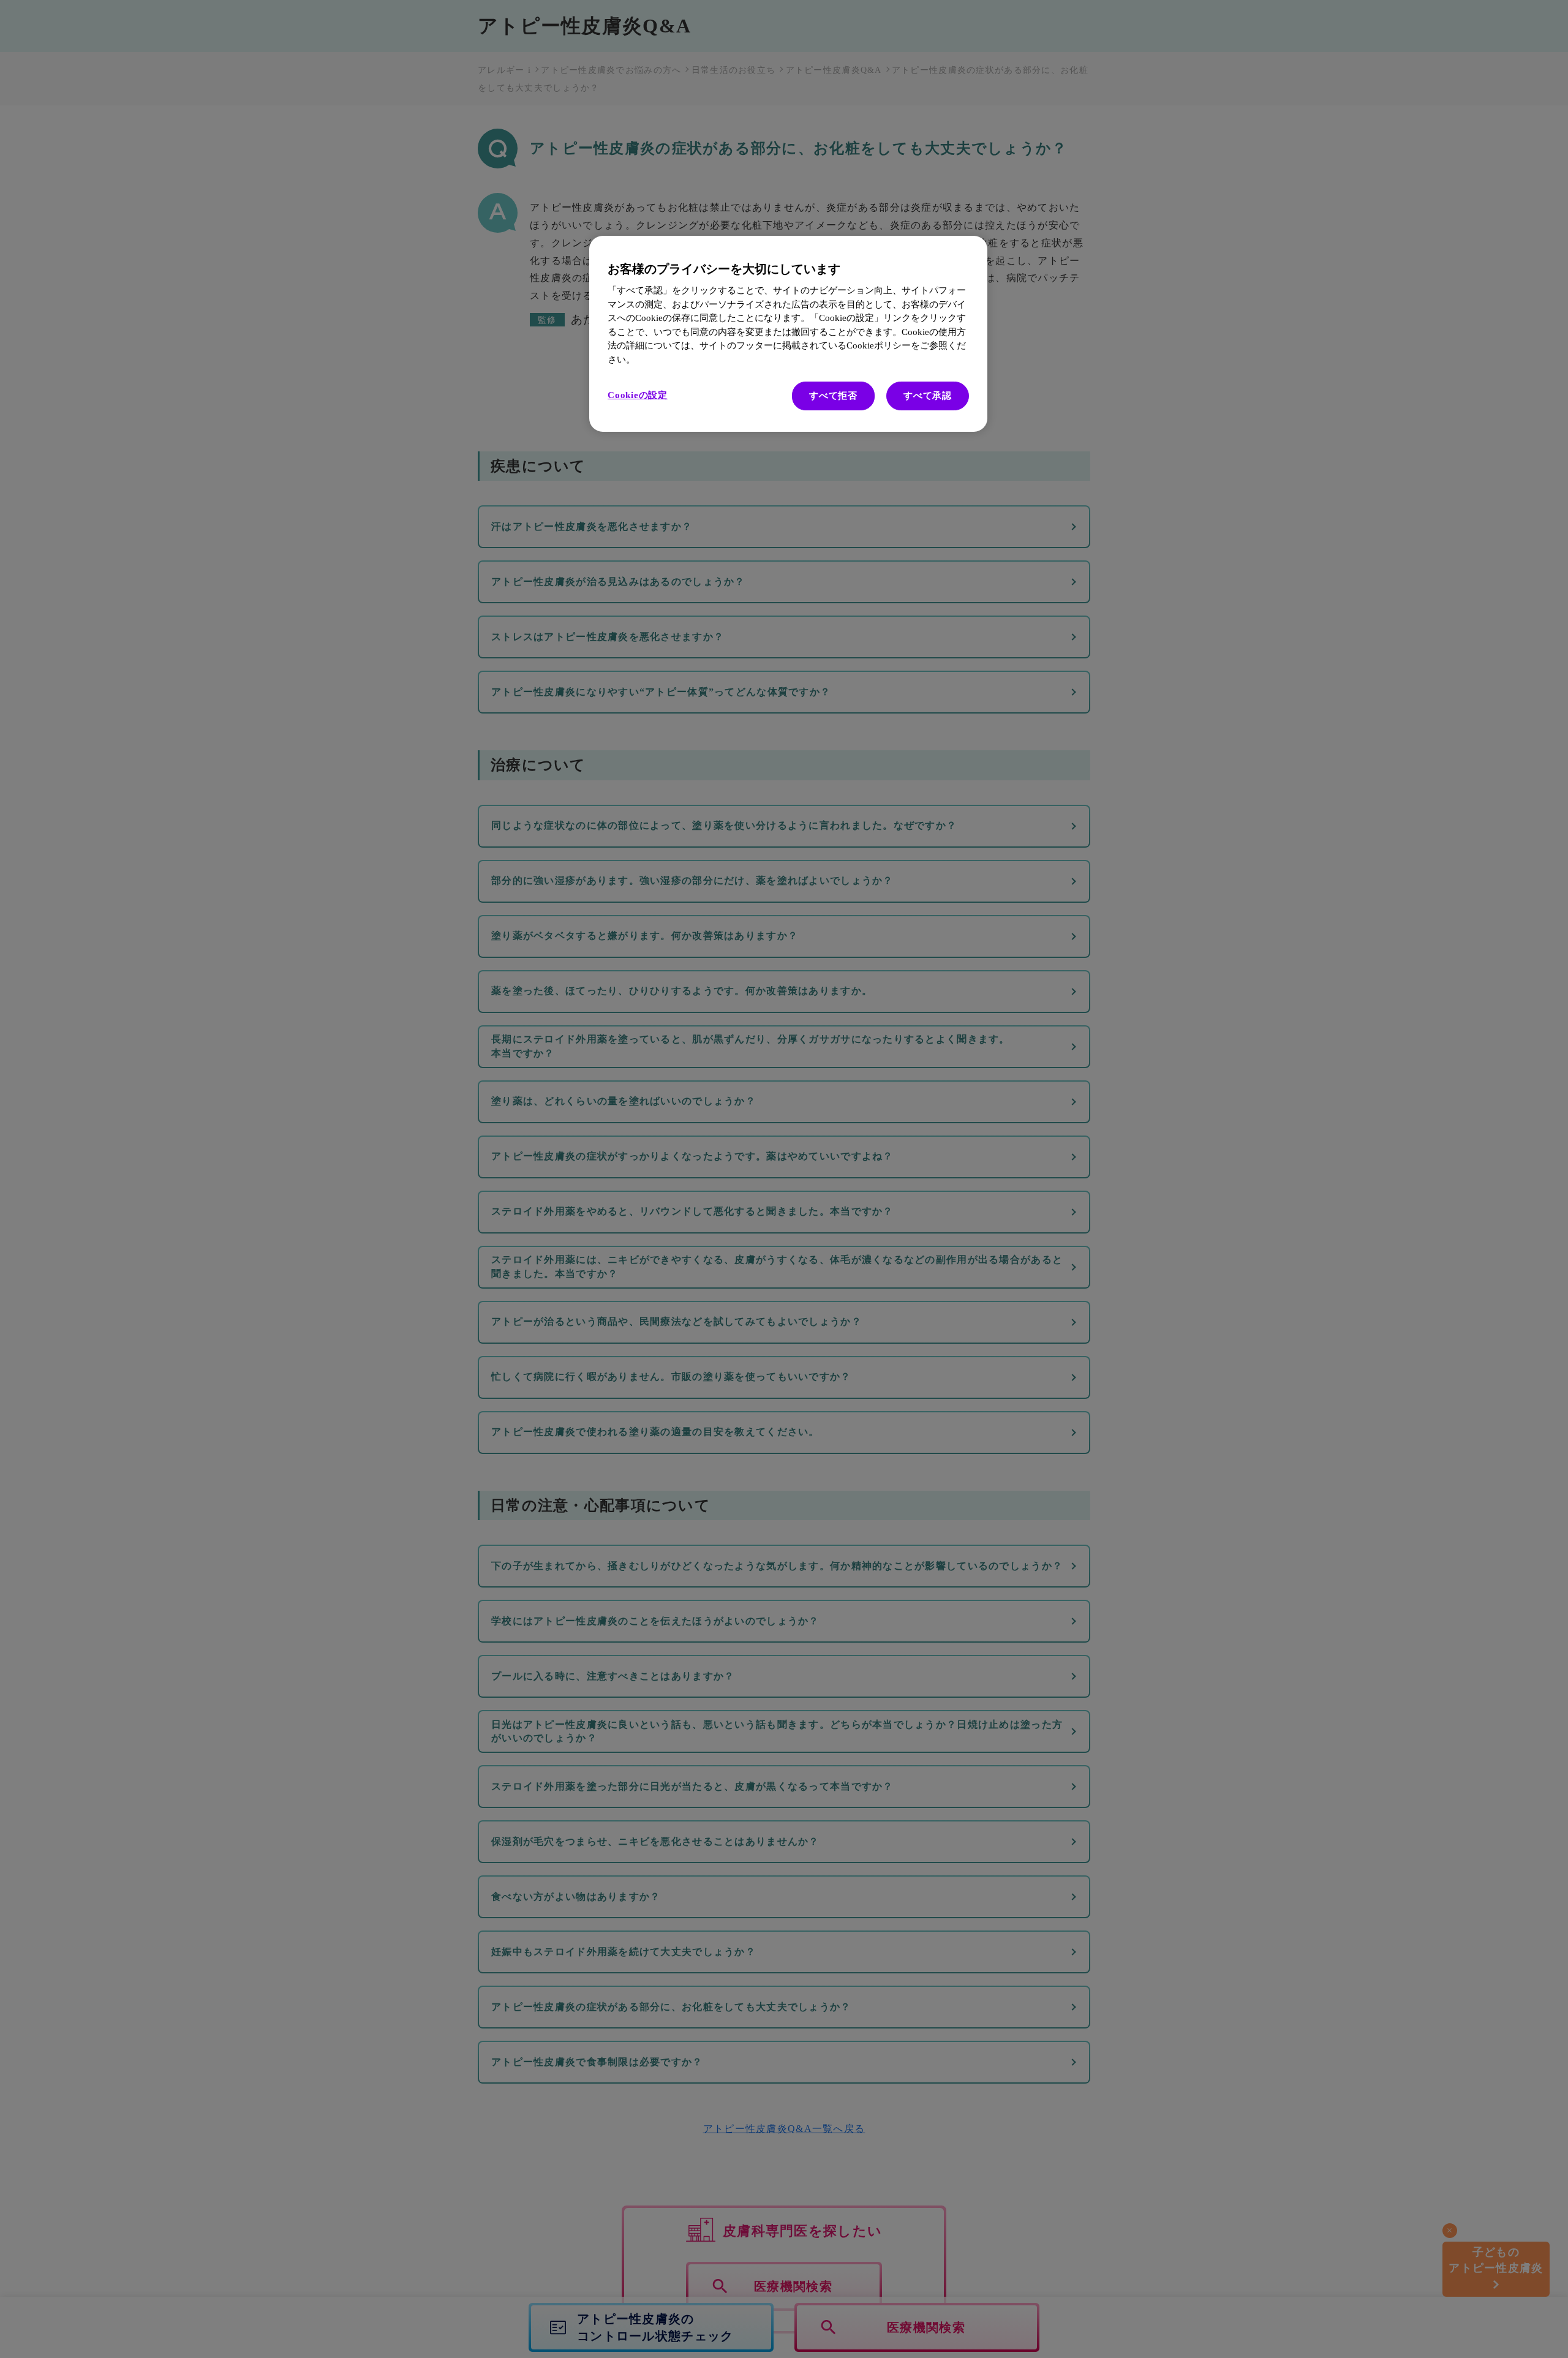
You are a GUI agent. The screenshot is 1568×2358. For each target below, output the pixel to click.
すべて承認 (928, 396)
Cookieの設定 (638, 395)
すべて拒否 (833, 396)
